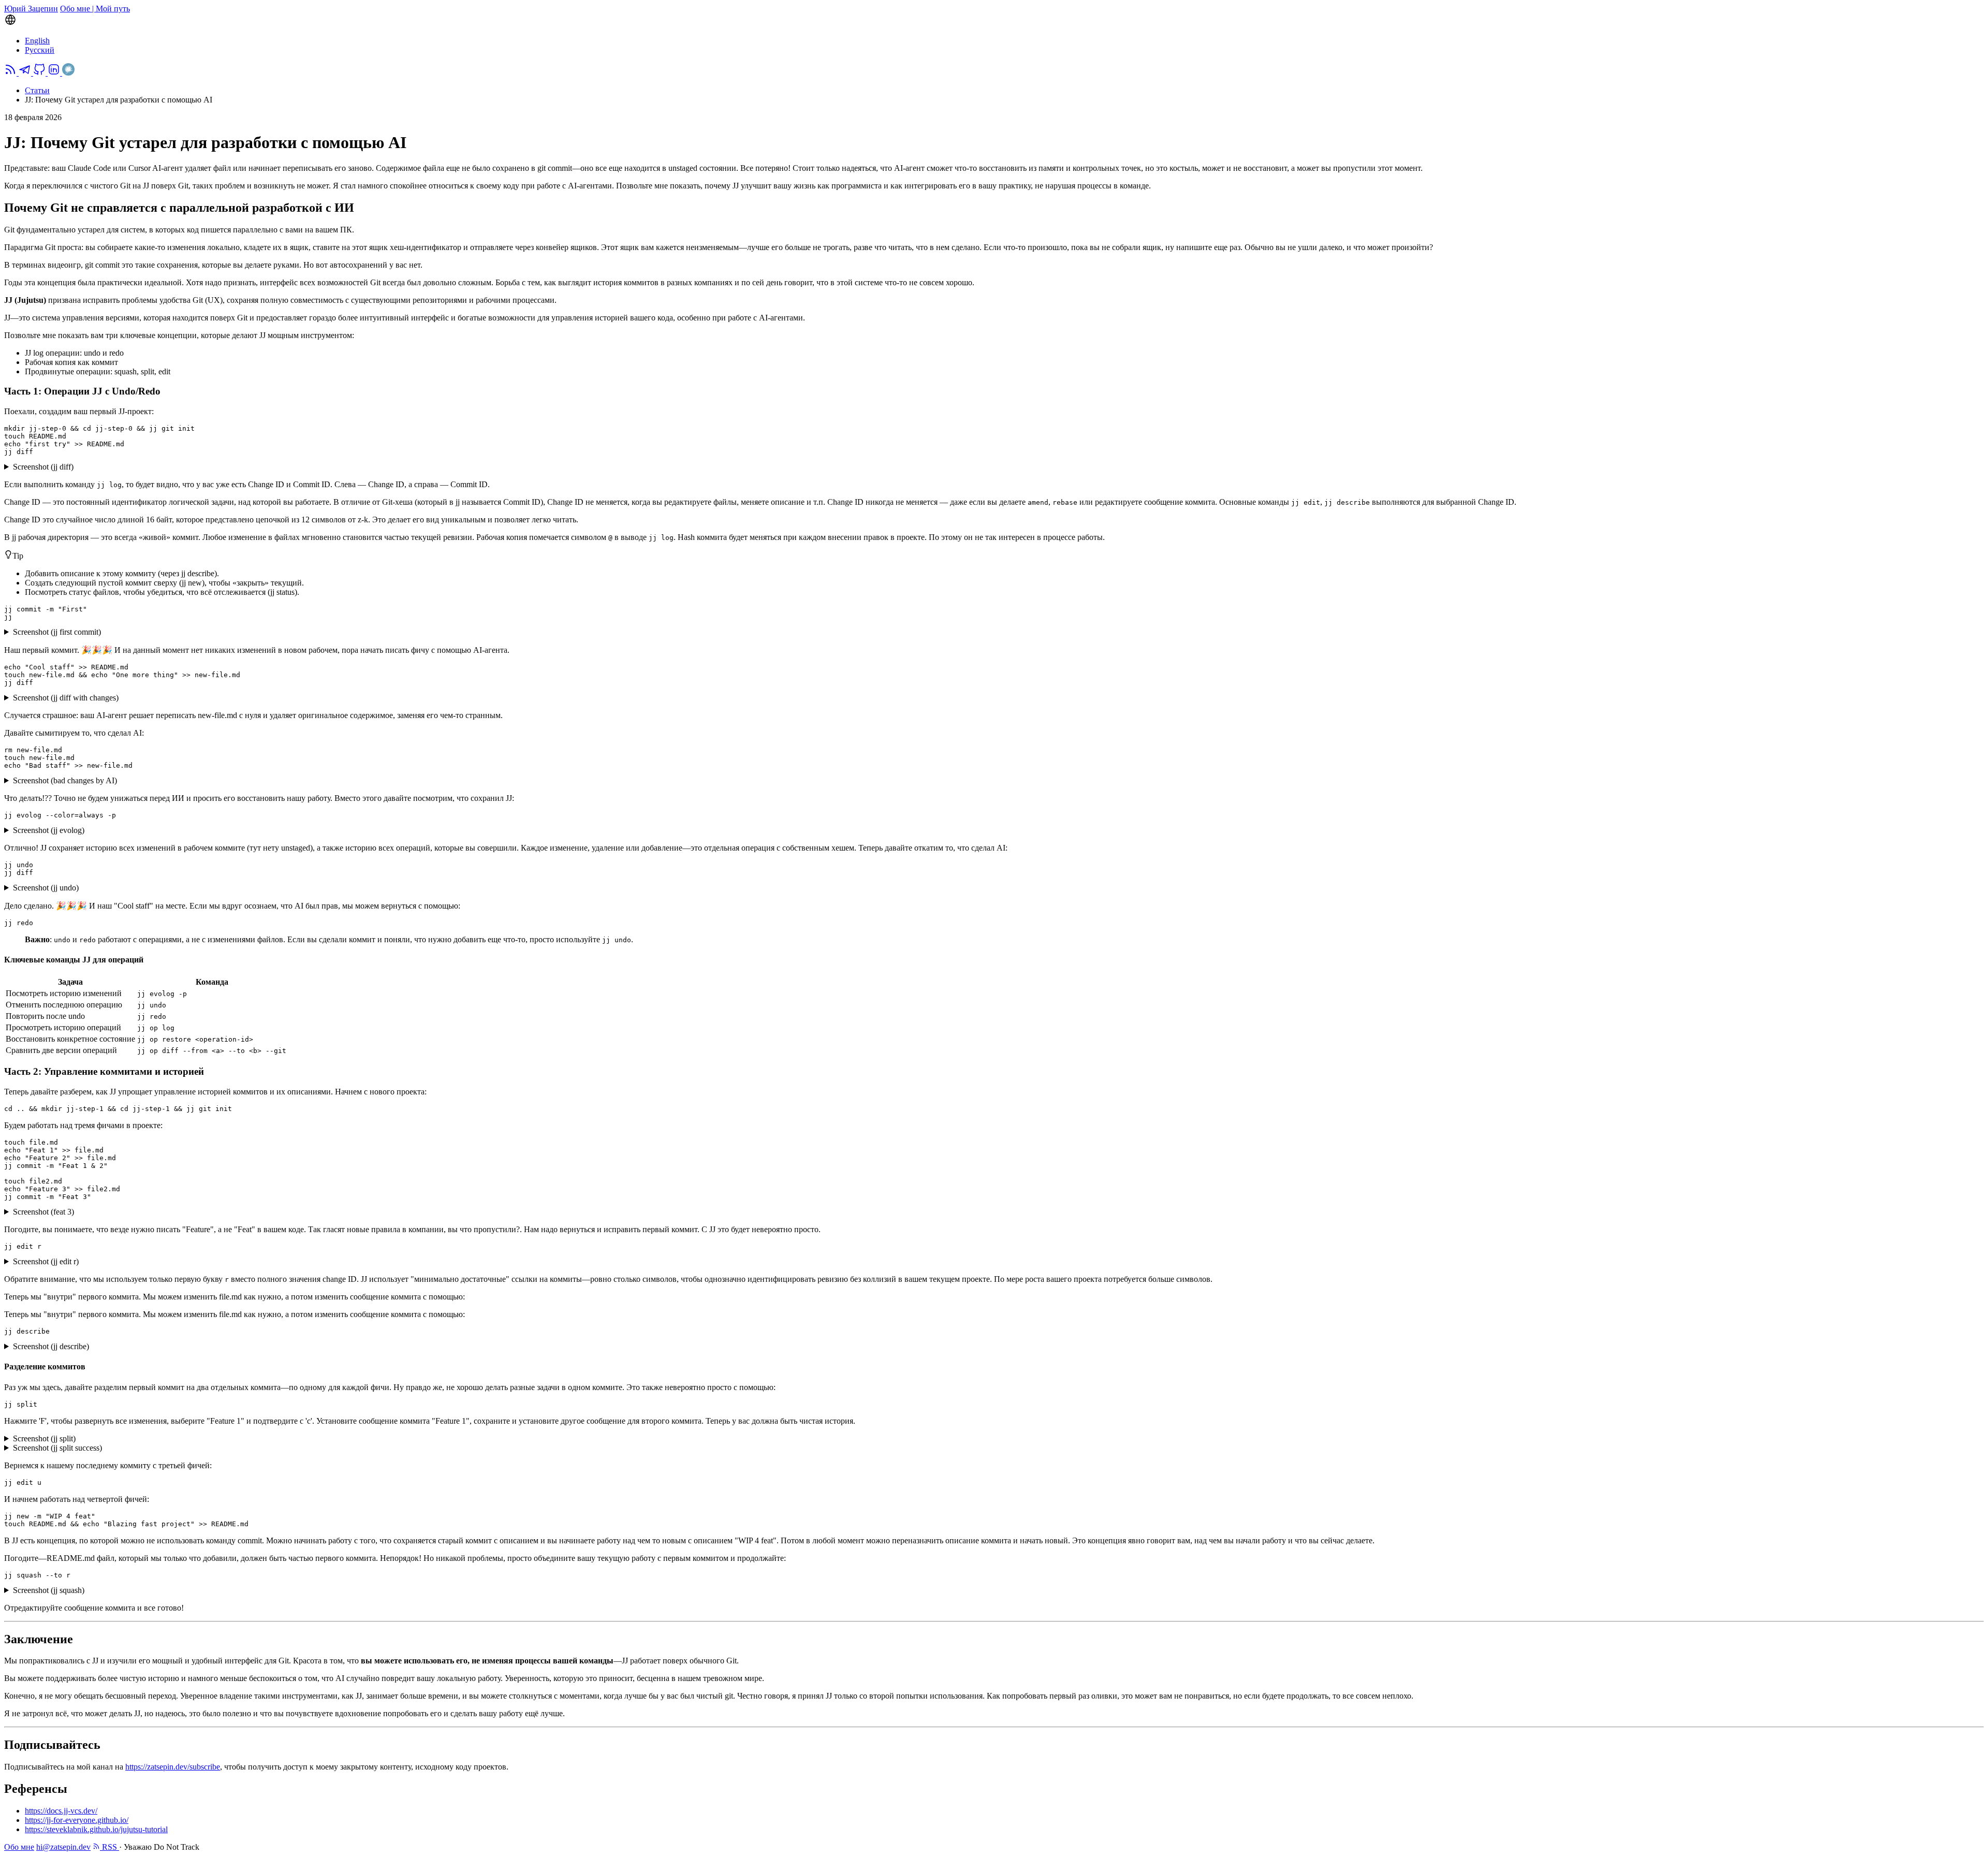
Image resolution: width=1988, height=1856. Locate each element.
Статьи (37, 90)
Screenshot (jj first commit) (57, 632)
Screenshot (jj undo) (46, 888)
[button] (994, 21)
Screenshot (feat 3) (43, 1212)
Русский (40, 50)
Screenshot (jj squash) (49, 1590)
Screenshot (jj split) (44, 1438)
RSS (109, 1847)
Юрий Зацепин (31, 9)
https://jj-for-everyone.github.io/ (77, 1820)
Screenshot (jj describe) (51, 1346)
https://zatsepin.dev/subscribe (173, 1767)
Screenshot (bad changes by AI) (65, 780)
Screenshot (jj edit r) (46, 1261)
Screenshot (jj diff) (43, 467)
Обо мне (19, 1847)
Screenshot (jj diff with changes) (66, 698)
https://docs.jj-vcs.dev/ (61, 1811)
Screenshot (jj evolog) (49, 830)
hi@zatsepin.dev (63, 1847)
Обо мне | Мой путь (95, 9)
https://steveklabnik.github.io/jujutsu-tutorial (96, 1829)
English (37, 41)
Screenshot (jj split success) (57, 1448)
